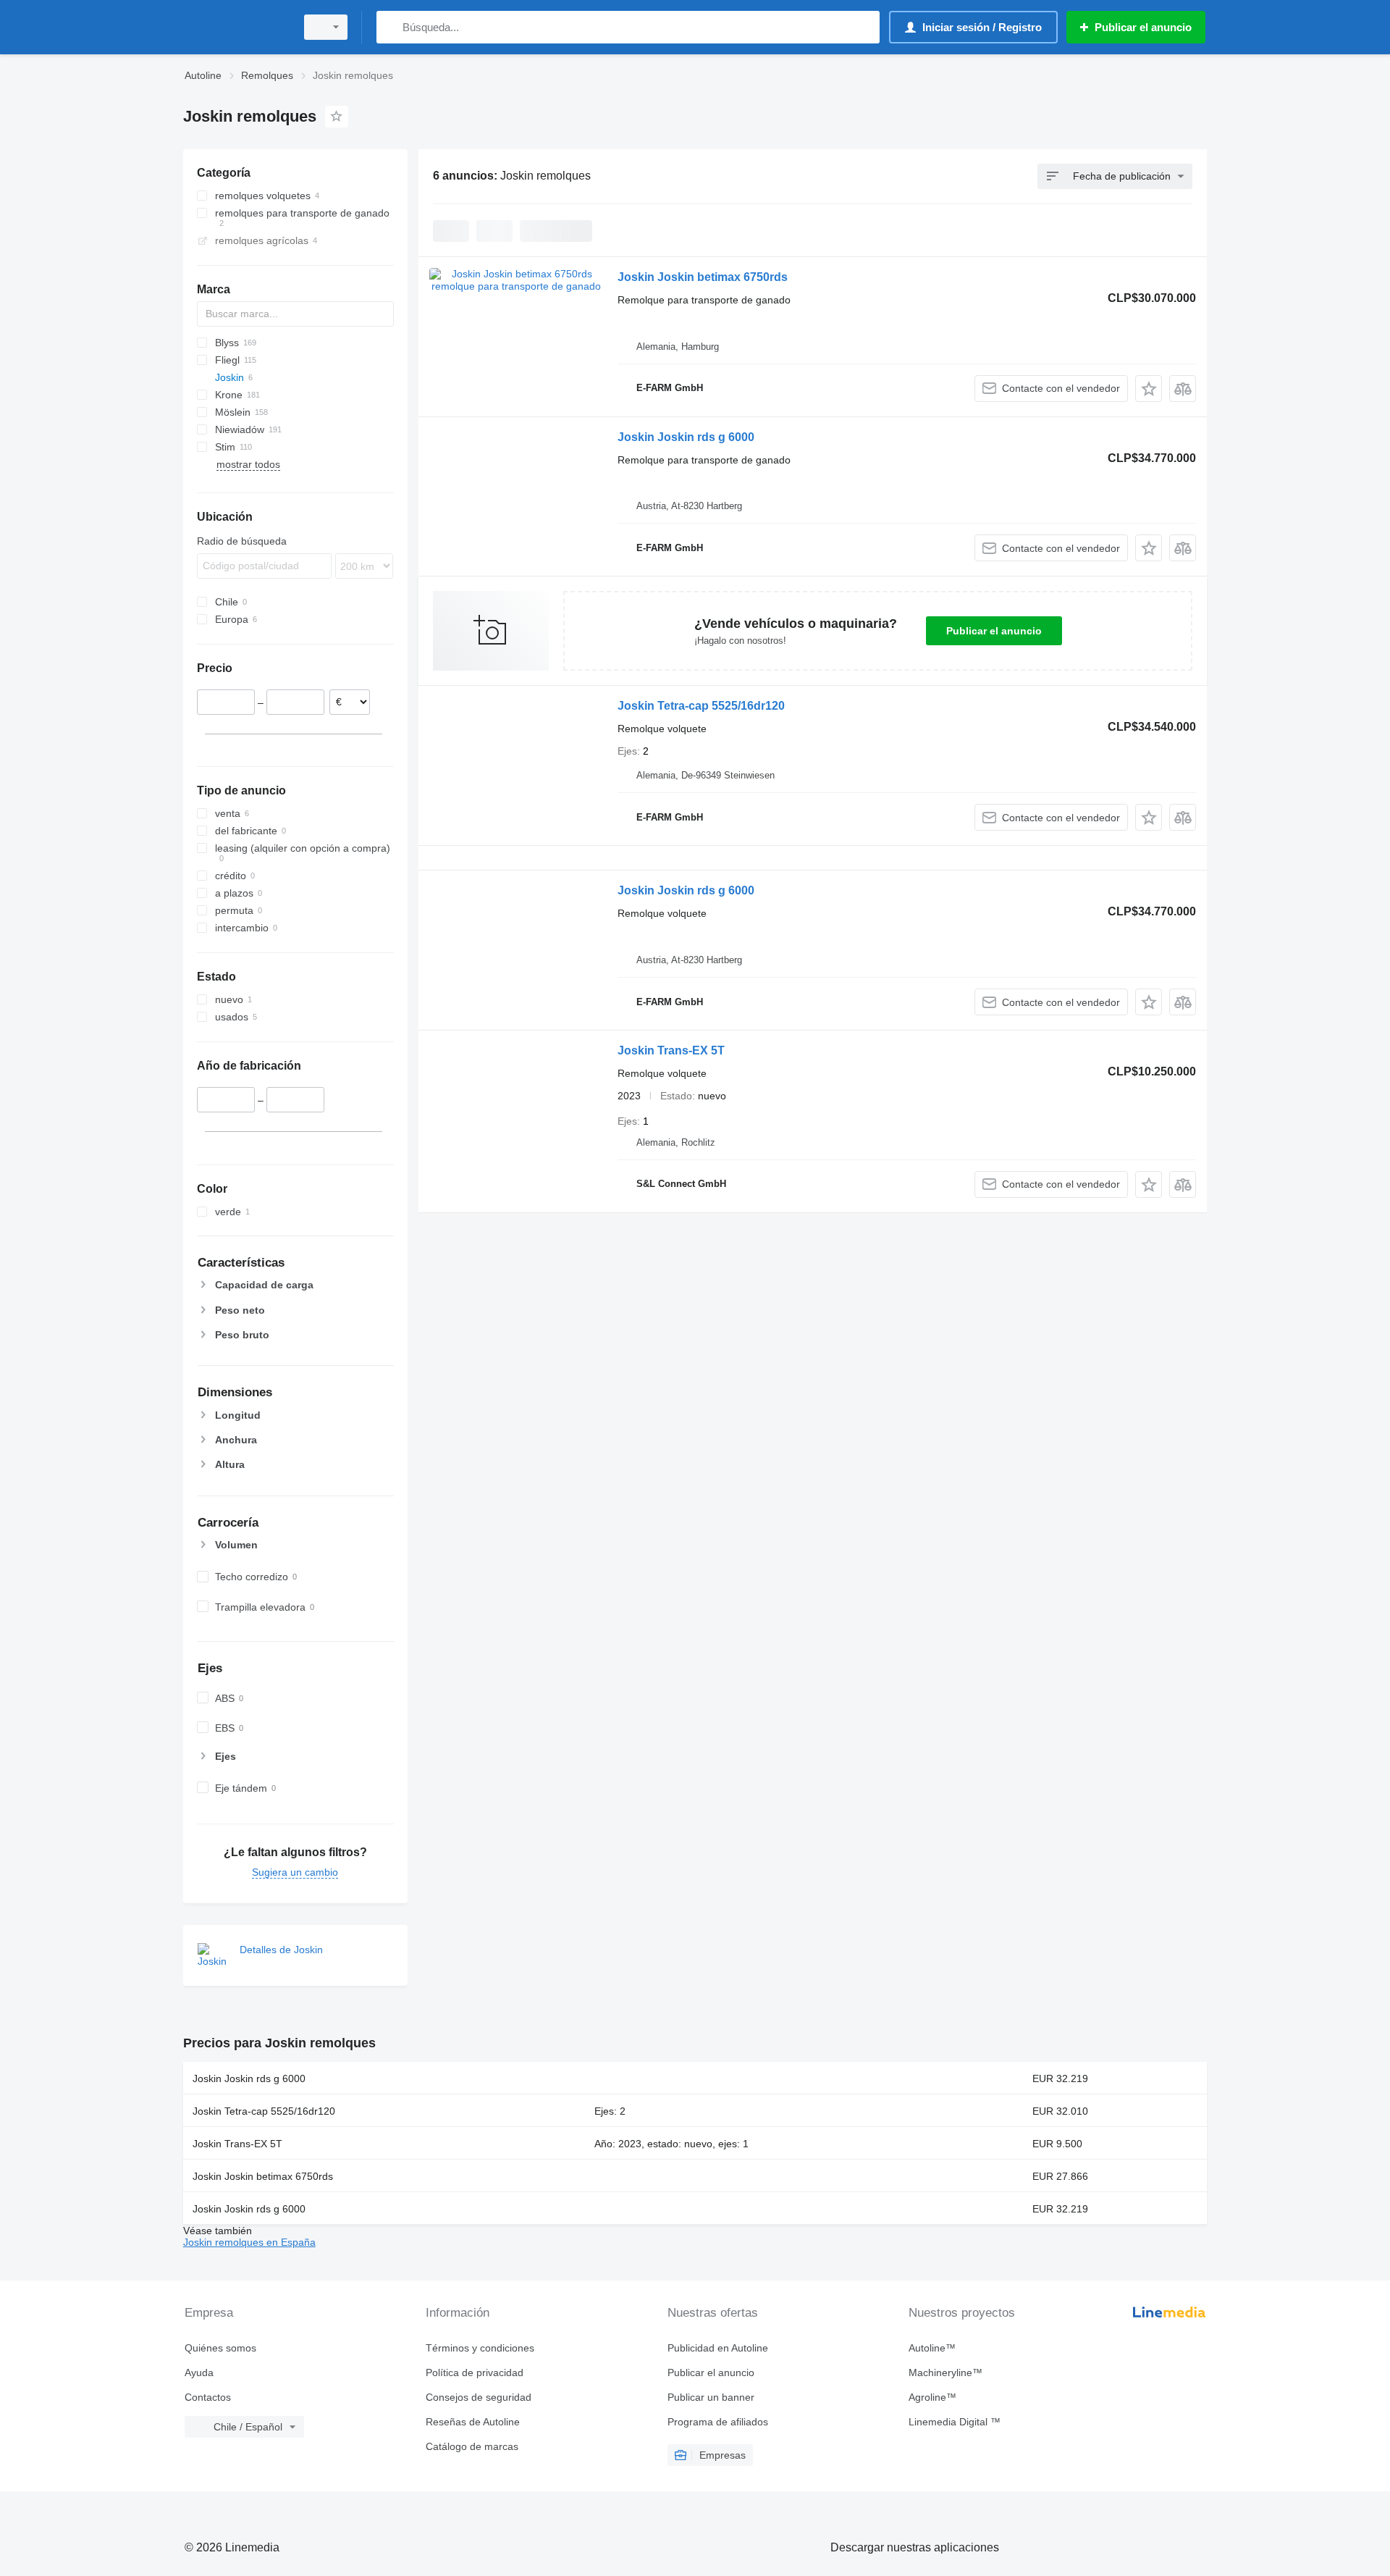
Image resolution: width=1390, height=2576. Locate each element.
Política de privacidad (475, 2372)
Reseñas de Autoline (473, 2422)
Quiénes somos (220, 2348)
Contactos (208, 2397)
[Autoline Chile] (235, 27)
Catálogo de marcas (472, 2446)
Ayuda (199, 2372)
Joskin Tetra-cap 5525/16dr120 (701, 706)
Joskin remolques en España (249, 2242)
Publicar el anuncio (994, 631)
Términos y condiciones (480, 2348)
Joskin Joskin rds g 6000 (686, 437)
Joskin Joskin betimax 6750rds (703, 277)
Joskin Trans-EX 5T (671, 1050)
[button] (1149, 389)
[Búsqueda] (391, 27)
